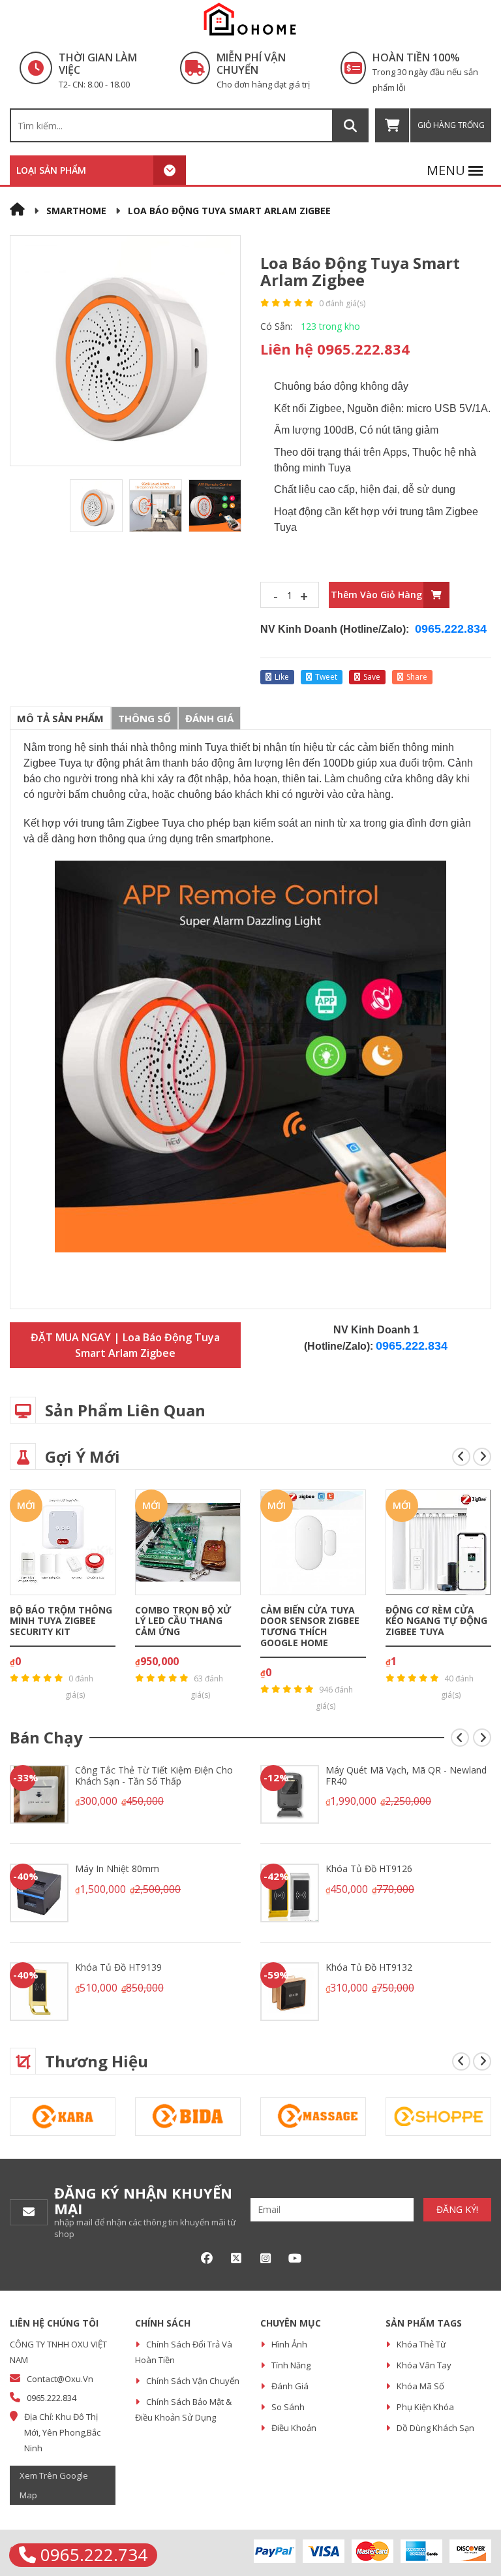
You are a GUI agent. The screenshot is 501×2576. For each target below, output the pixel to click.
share (417, 677)
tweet (326, 677)
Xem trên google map (54, 2485)
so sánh (288, 2407)
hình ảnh (289, 2344)
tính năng (291, 2365)
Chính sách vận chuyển (193, 2381)
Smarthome (76, 211)
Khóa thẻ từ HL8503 (371, 1770)
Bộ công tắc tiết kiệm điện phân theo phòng (397, 1973)
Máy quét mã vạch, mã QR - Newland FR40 (156, 1775)
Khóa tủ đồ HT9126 (118, 1868)
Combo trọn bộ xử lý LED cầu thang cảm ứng (58, 1621)
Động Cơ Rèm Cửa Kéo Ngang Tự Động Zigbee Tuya (311, 1621)
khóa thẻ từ (421, 2344)
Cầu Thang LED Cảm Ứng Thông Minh (434, 1615)
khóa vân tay (424, 2365)
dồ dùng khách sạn (435, 2428)
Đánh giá (209, 718)
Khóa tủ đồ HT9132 (118, 1967)
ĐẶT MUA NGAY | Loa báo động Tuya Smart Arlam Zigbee (125, 1345)
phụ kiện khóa (425, 2407)
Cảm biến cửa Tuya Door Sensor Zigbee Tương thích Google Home (185, 1626)
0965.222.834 (451, 629)
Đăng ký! (457, 2209)
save (372, 677)
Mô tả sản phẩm (60, 718)
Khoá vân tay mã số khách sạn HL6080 (393, 1874)
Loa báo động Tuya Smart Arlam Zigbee (229, 211)
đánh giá (290, 2386)
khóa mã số (420, 2386)
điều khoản (294, 2428)
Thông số (144, 718)
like (282, 677)
